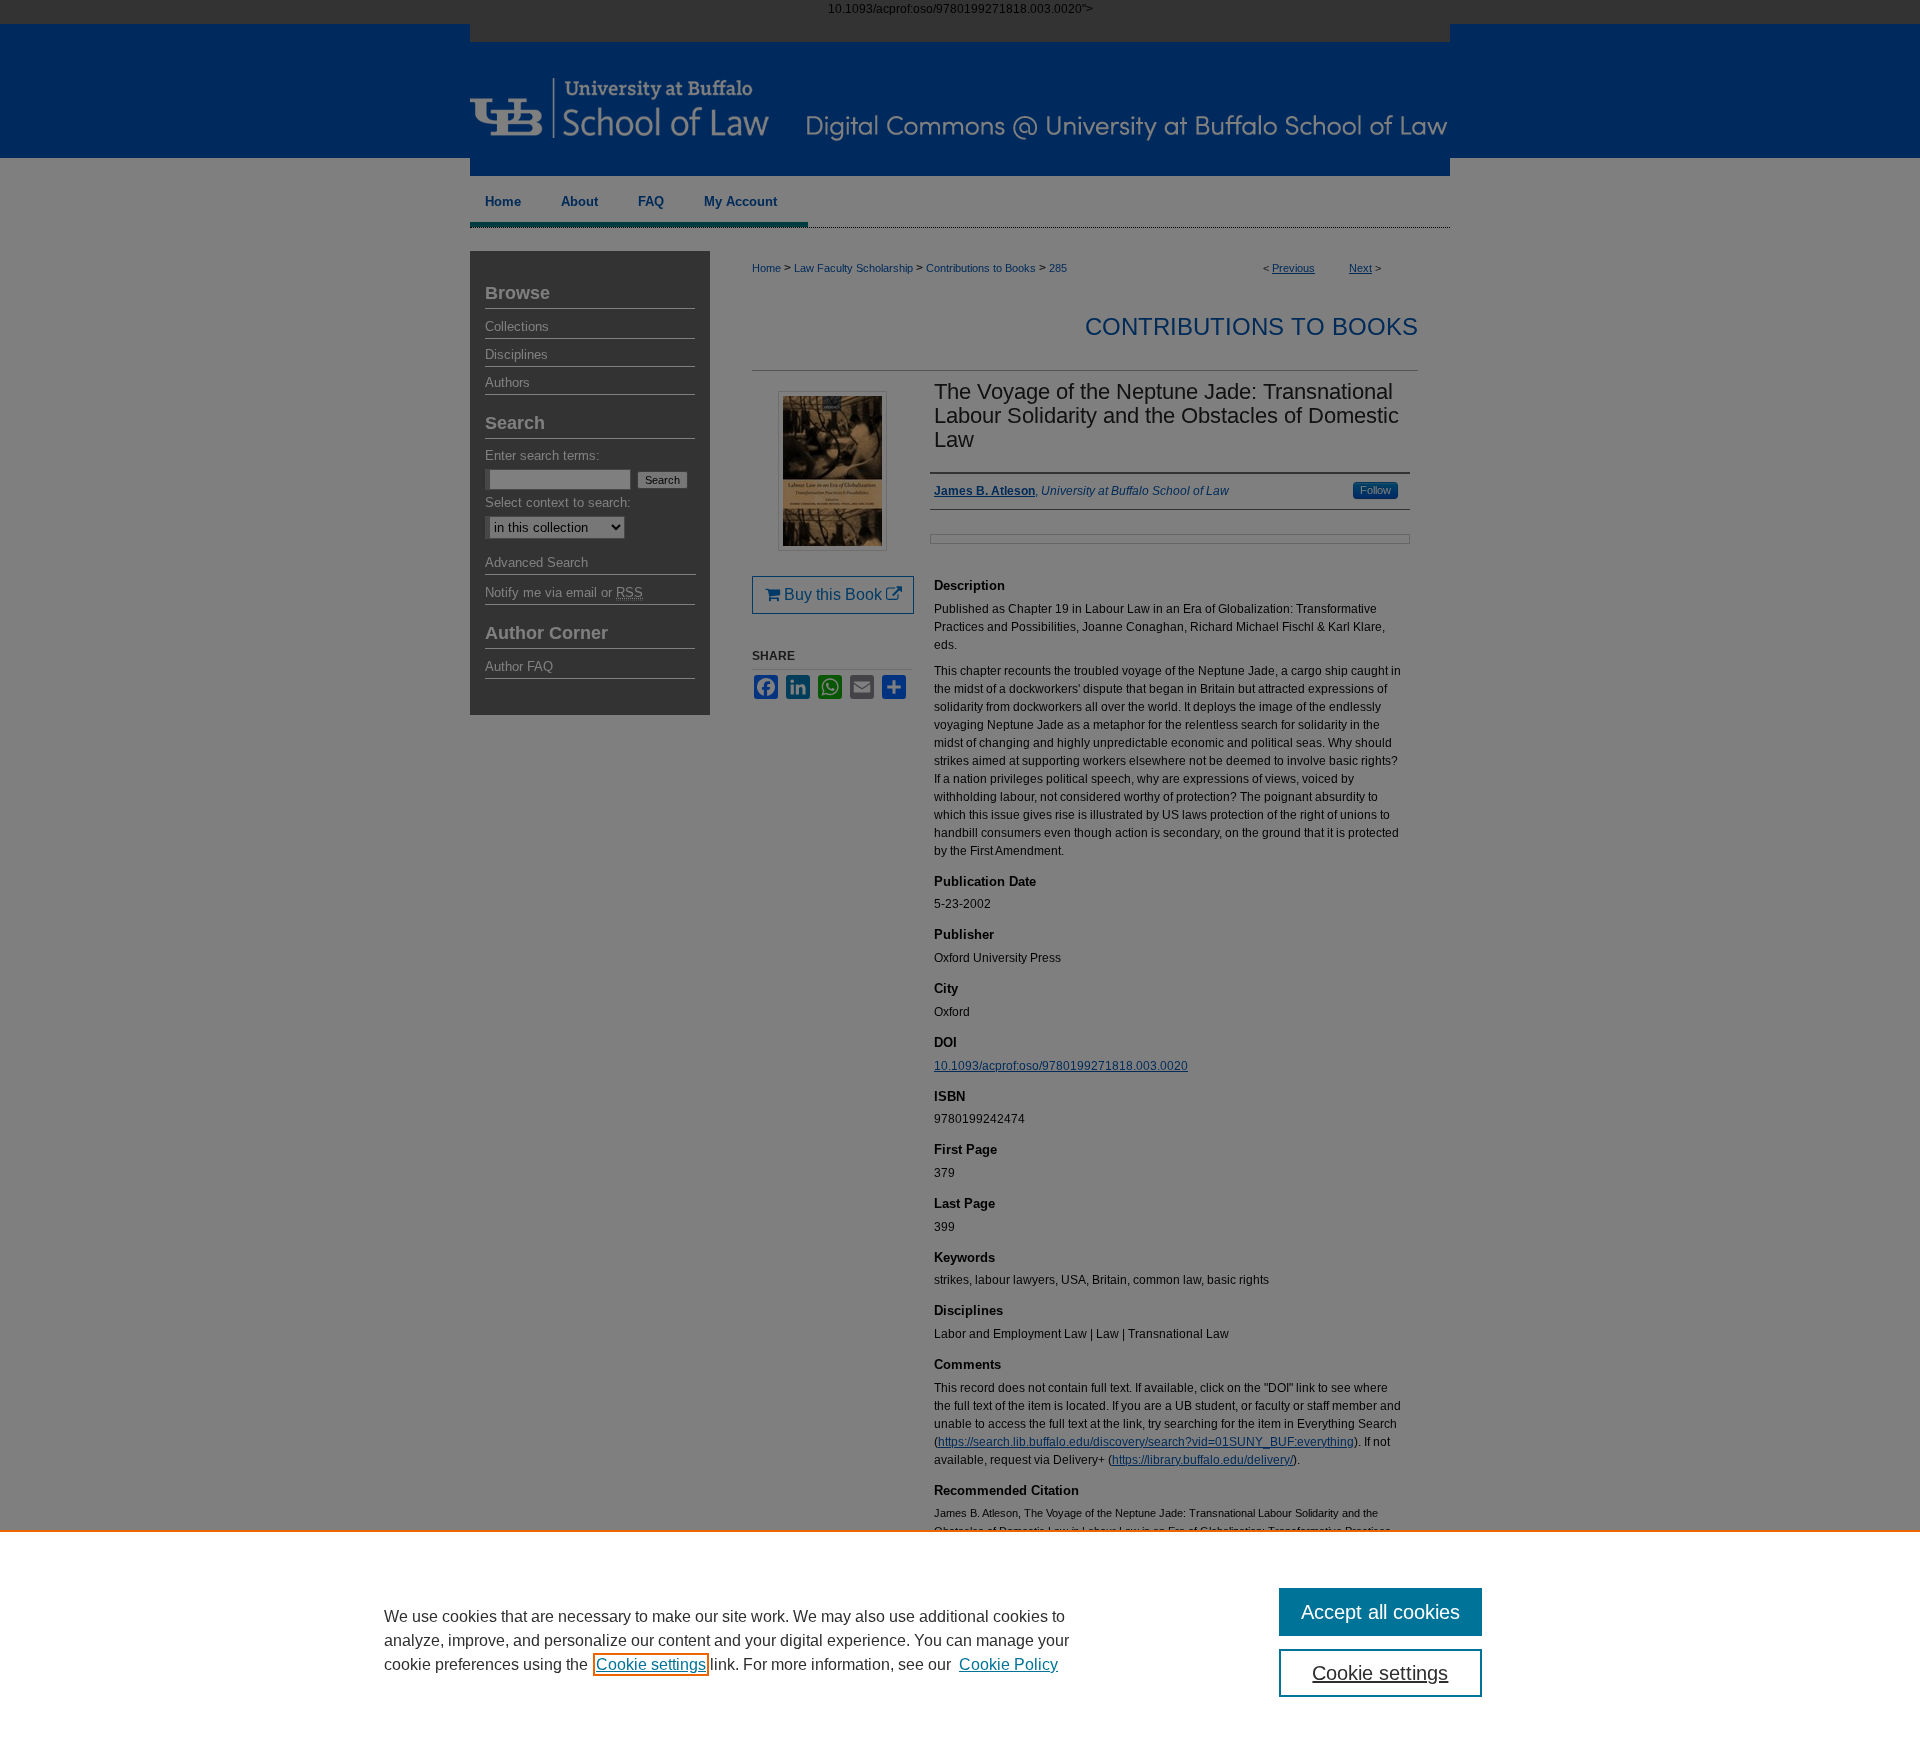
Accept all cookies (1380, 1612)
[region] (960, 1640)
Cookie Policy (1008, 1664)
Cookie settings (651, 1664)
